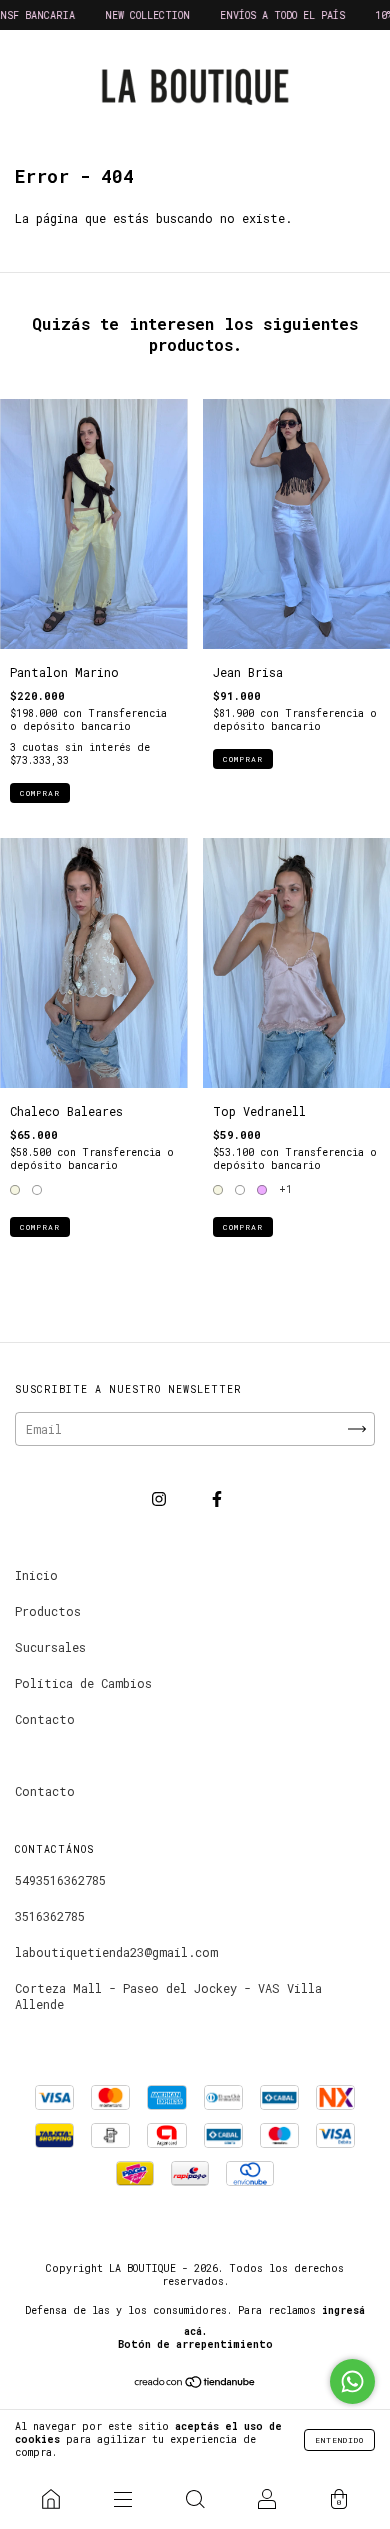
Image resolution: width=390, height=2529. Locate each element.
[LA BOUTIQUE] (51, 2499)
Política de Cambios (83, 1683)
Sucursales (50, 1647)
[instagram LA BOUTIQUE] (162, 1498)
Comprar (40, 793)
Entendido (339, 2440)
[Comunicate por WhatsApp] (352, 2381)
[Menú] (123, 2499)
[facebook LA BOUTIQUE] (217, 1498)
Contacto (45, 1719)
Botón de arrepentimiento (195, 2344)
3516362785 (50, 1916)
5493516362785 (60, 1880)
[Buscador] (195, 2499)
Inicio (36, 1575)
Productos (48, 1611)
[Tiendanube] (195, 2383)
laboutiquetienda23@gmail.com (116, 1952)
